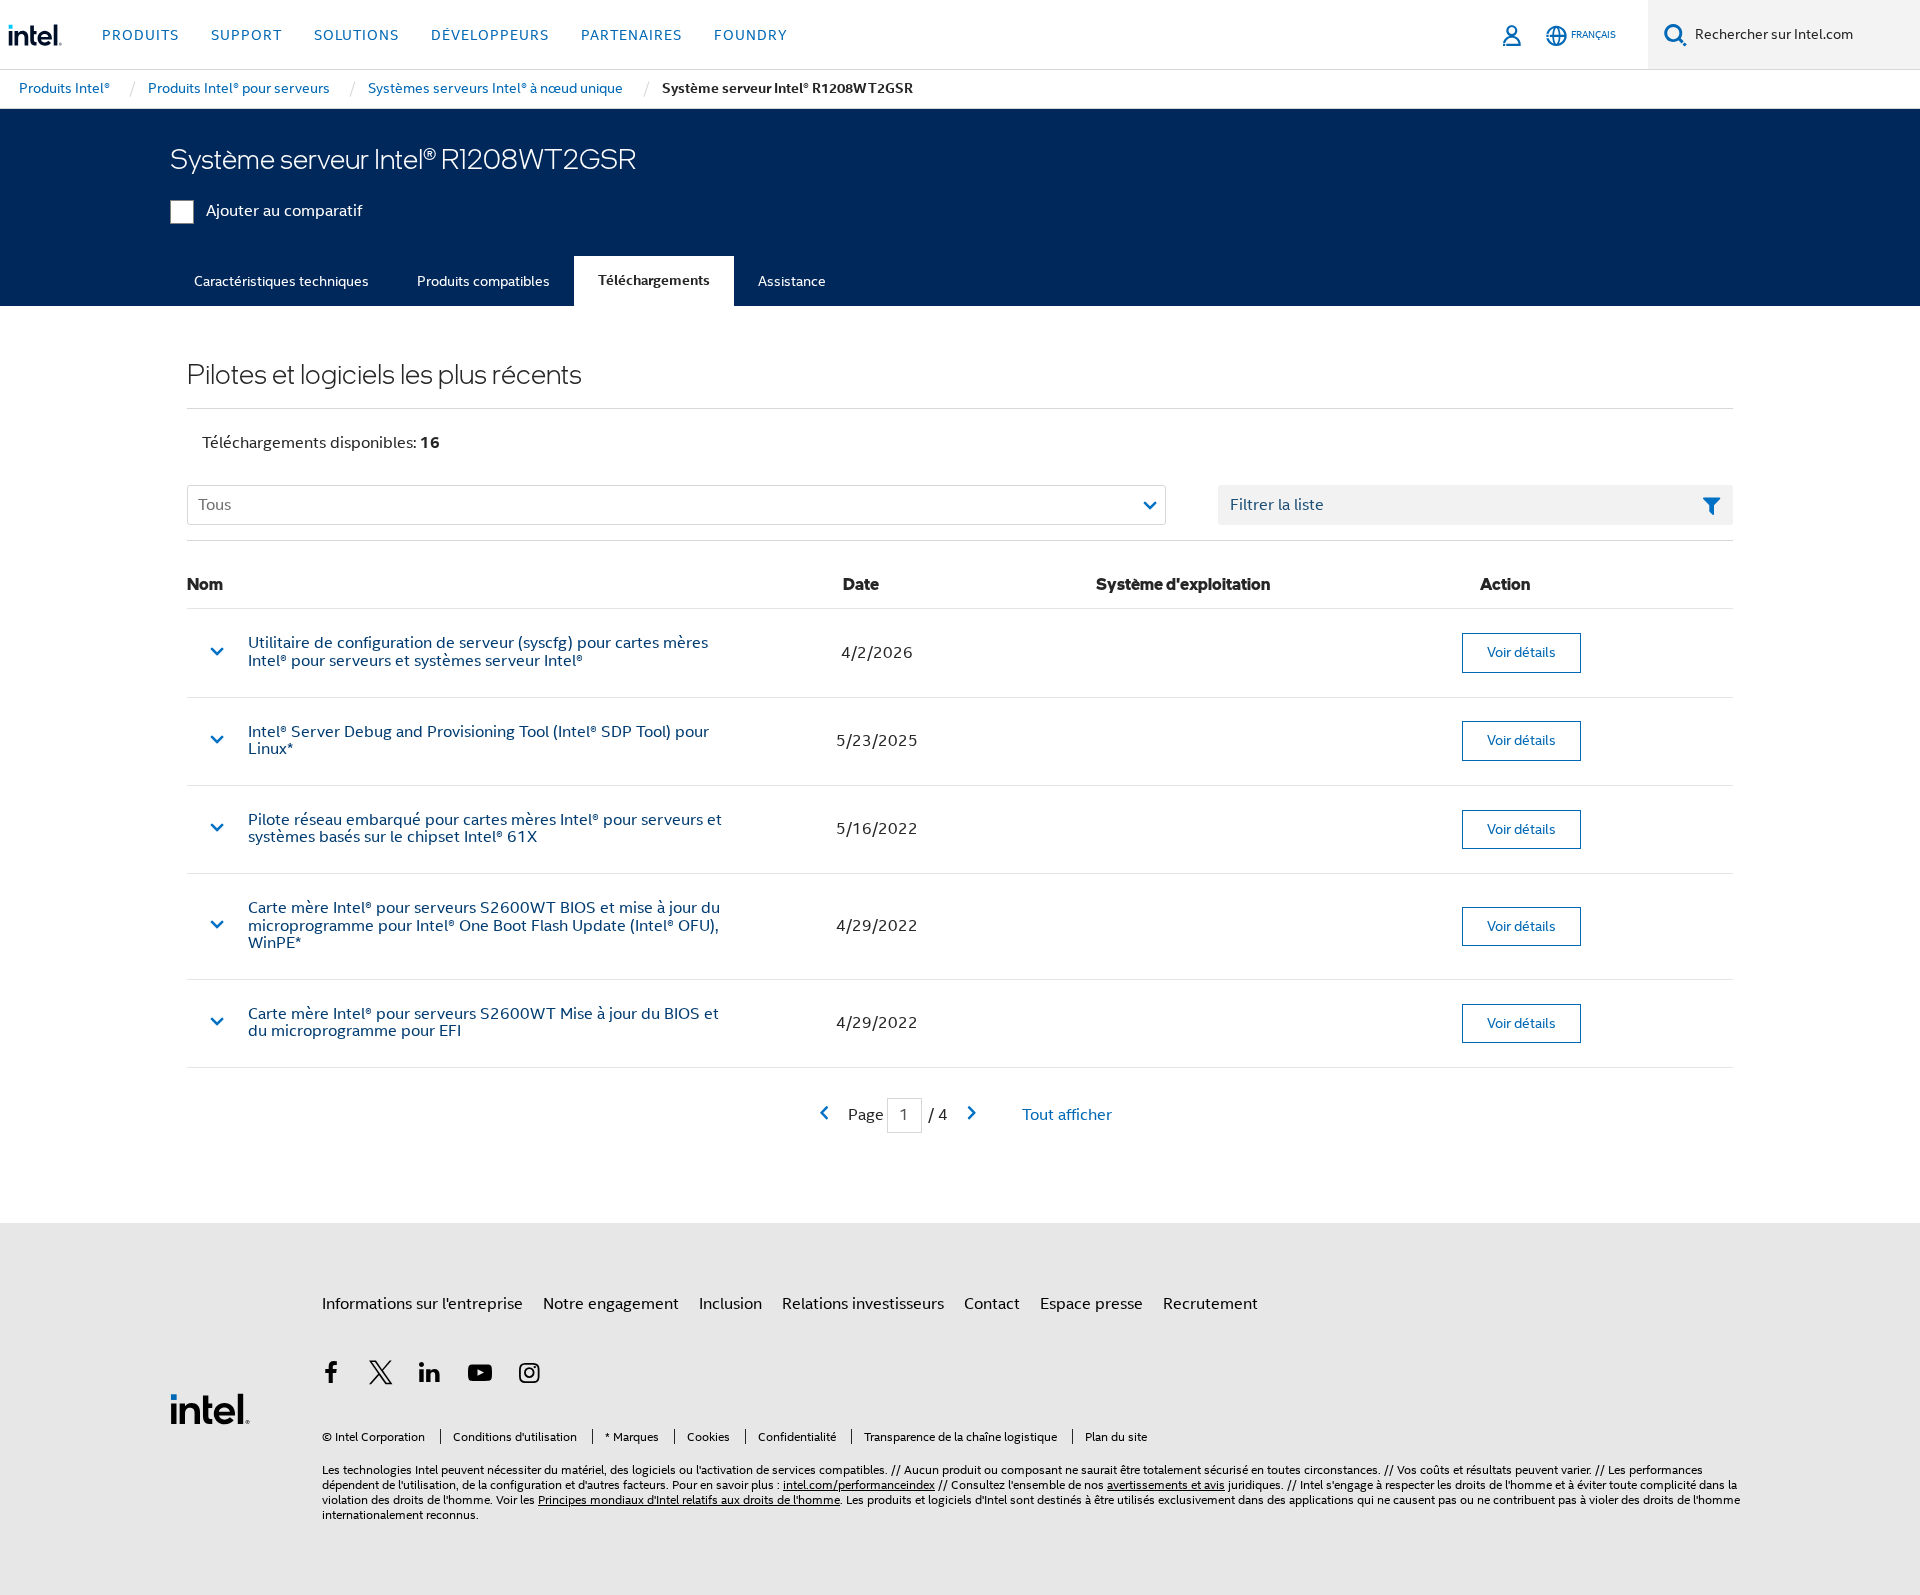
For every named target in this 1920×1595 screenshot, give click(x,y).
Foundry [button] (751, 35)
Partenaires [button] (631, 35)
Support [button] (246, 35)
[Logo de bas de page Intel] (210, 1408)
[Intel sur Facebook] (331, 1376)
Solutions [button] (356, 35)
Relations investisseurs (863, 1304)
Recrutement (1210, 1304)
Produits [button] (140, 35)
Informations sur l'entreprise (422, 1304)
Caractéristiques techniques (281, 281)
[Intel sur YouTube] (480, 1376)
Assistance (792, 281)
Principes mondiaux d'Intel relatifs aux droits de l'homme (689, 1499)
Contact (992, 1304)
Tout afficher (1067, 1115)
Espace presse (1091, 1304)
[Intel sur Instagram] (529, 1376)
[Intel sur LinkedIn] (430, 1376)
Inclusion (730, 1304)
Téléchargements (654, 280)
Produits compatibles (483, 281)
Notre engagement (611, 1304)
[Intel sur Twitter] (381, 1376)
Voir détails (1521, 652)
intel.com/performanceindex (859, 1484)
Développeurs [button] (490, 35)
